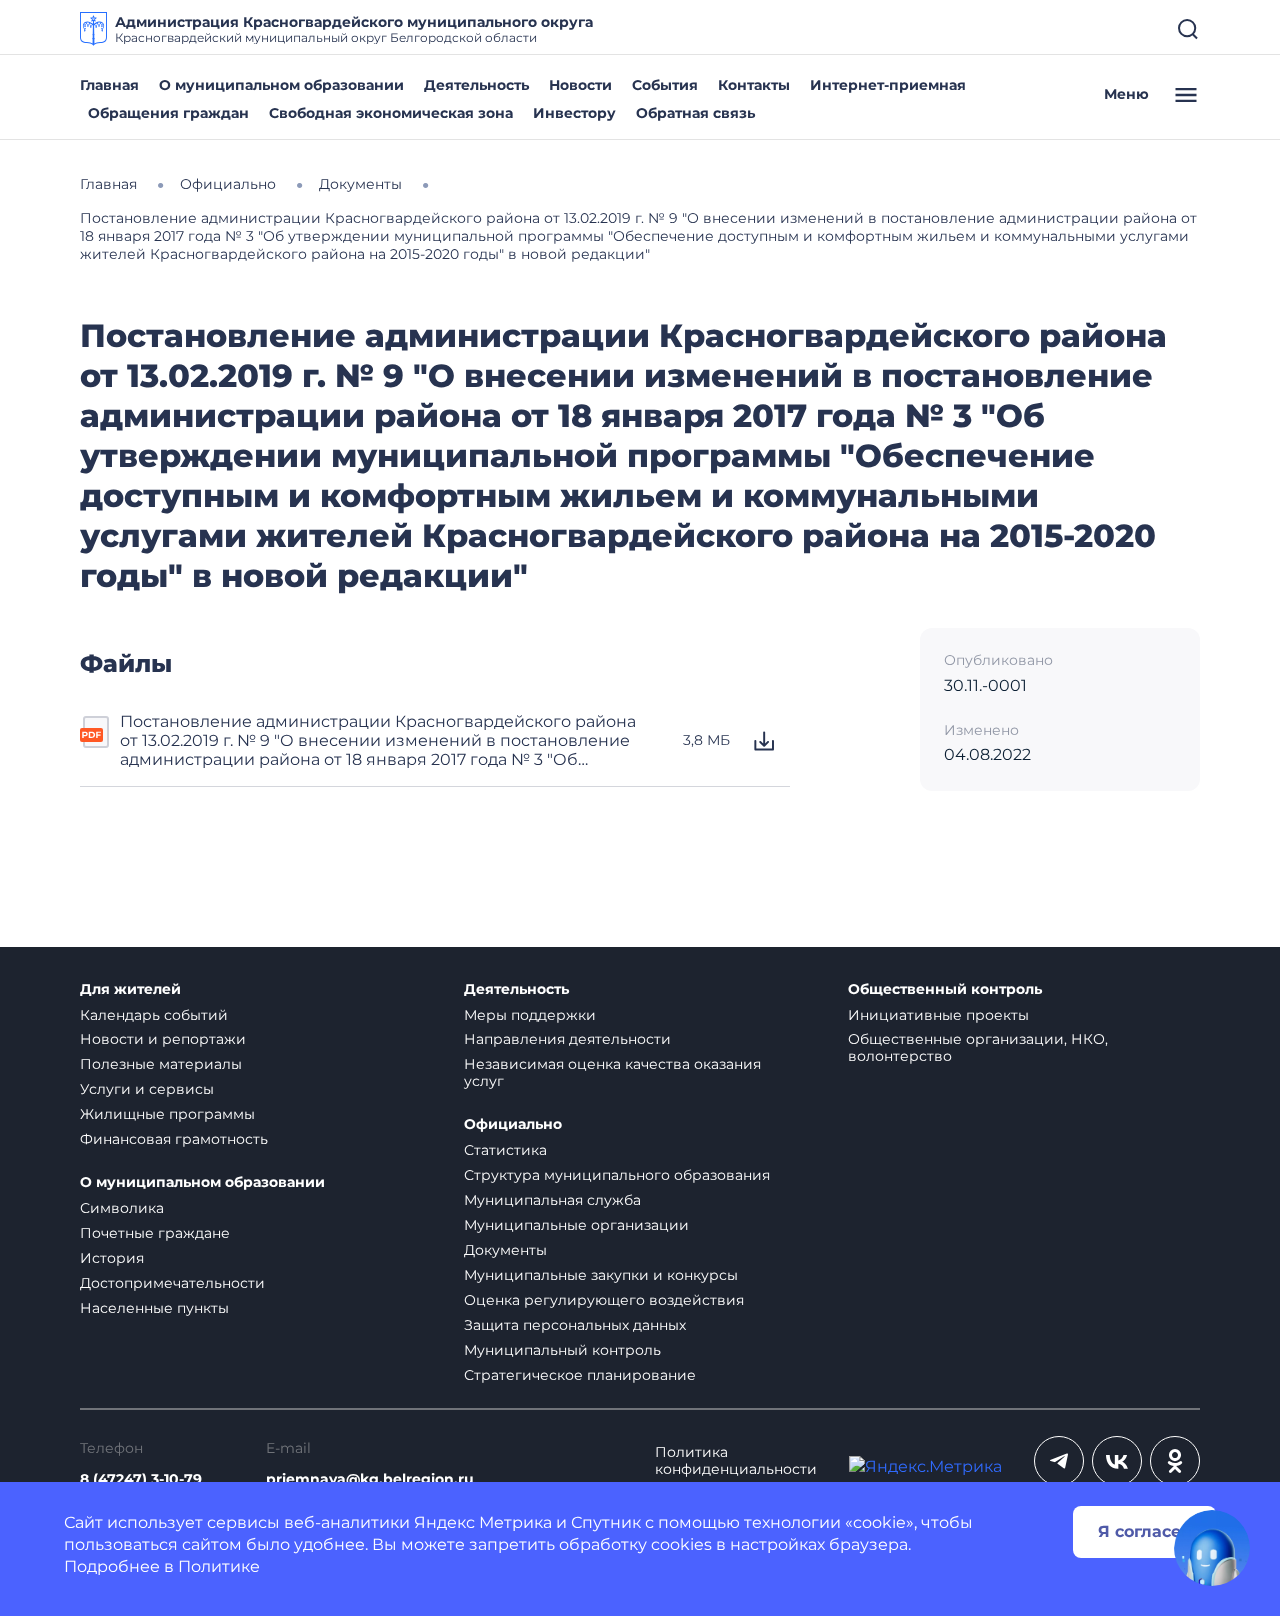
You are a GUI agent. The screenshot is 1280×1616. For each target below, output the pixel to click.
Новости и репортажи (163, 1039)
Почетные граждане (155, 1233)
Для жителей (130, 989)
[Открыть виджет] (1212, 1548)
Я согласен (1145, 1531)
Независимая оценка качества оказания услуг (612, 1072)
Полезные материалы (161, 1064)
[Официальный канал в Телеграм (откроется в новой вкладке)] (1059, 1461)
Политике (219, 1566)
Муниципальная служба (552, 1200)
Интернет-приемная (888, 85)
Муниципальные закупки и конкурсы (601, 1275)
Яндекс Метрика (483, 1522)
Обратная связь (695, 113)
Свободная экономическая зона (391, 113)
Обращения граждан (168, 113)
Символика (122, 1208)
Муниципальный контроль (562, 1350)
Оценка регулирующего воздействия (604, 1300)
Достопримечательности (172, 1283)
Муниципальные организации (576, 1225)
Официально (513, 1124)
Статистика (505, 1150)
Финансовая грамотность (174, 1139)
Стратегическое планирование (580, 1375)
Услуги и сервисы (147, 1089)
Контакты (754, 85)
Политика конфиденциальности (736, 1461)
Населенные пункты (154, 1308)
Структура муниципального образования (617, 1175)
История (112, 1258)
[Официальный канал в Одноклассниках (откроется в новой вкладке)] (1175, 1461)
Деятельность (476, 85)
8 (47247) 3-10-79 (141, 1479)
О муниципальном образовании (281, 85)
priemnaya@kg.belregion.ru (370, 1479)
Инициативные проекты (938, 1015)
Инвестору (574, 113)
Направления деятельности (567, 1039)
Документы (505, 1250)
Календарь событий (154, 1015)
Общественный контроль (945, 989)
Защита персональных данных (575, 1325)
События (665, 85)
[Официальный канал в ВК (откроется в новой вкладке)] (1117, 1461)
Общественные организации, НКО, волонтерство (978, 1047)
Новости (580, 85)
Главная (109, 85)
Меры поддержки (530, 1015)
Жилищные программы (167, 1114)
